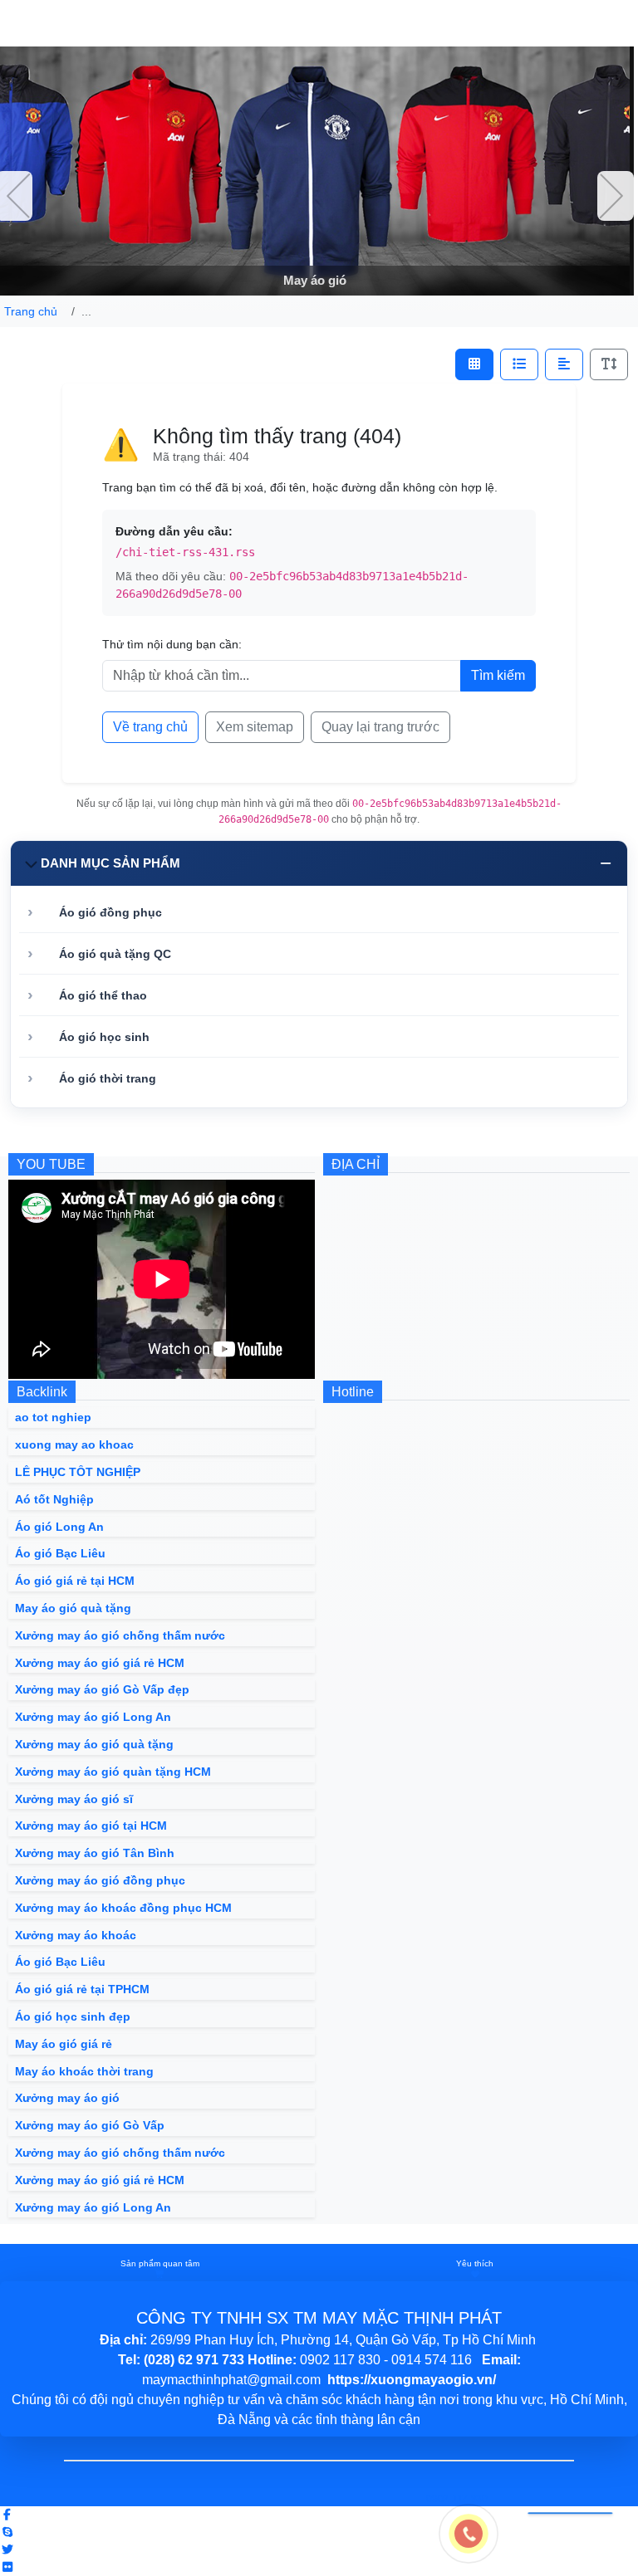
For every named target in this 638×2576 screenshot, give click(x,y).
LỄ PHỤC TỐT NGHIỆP (78, 1472)
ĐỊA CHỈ (356, 1164)
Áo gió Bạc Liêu (60, 1553)
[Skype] (7, 2532)
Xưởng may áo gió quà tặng (94, 1744)
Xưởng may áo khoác (76, 1935)
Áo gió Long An (59, 1527)
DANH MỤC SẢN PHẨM (110, 863)
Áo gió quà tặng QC (115, 954)
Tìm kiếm (498, 675)
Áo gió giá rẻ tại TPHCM (82, 1989)
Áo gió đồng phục (110, 912)
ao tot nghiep (53, 1417)
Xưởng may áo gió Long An (93, 1717)
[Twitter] (7, 2549)
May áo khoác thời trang (84, 2071)
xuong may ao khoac (74, 1444)
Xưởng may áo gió (67, 2098)
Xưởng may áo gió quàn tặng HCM (113, 1772)
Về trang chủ (150, 727)
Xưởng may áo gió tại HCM (91, 1826)
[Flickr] (7, 2567)
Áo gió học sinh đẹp (73, 2016)
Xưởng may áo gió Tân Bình (95, 1853)
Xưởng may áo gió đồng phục (100, 1880)
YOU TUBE (51, 1164)
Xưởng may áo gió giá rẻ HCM (100, 1663)
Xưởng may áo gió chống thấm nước (120, 1635)
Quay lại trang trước (380, 727)
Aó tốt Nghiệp (54, 1499)
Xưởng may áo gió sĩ (74, 1799)
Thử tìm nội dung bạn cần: (172, 644)
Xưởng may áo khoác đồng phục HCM (123, 1908)
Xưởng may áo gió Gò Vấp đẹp (102, 1689)
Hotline (353, 1392)
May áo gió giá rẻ (64, 2044)
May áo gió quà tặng (73, 1608)
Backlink (42, 1392)
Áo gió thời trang (108, 1078)
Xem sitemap (255, 727)
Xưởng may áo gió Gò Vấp (90, 2125)
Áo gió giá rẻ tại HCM (75, 1581)
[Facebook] (7, 2515)
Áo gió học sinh (104, 1037)
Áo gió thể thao (103, 995)
